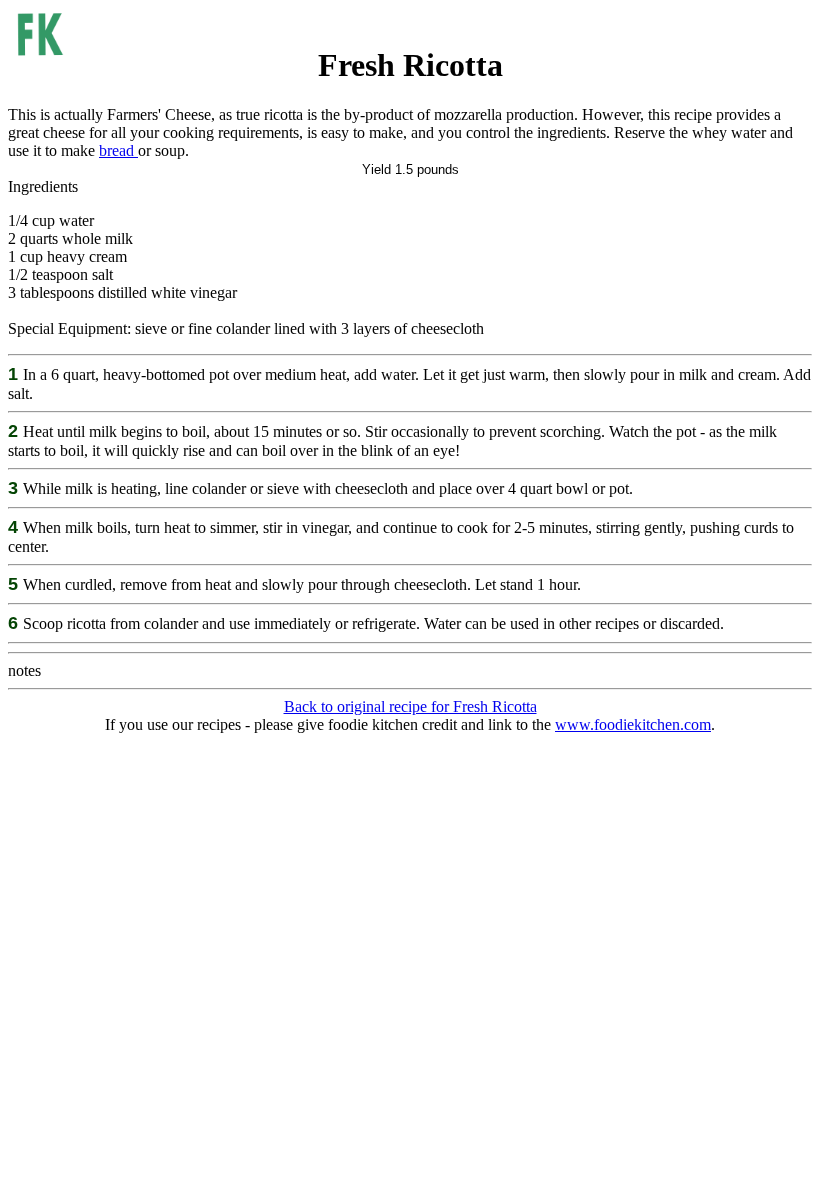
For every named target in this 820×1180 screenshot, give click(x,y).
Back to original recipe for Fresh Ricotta (410, 706)
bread (118, 150)
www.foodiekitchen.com (633, 724)
